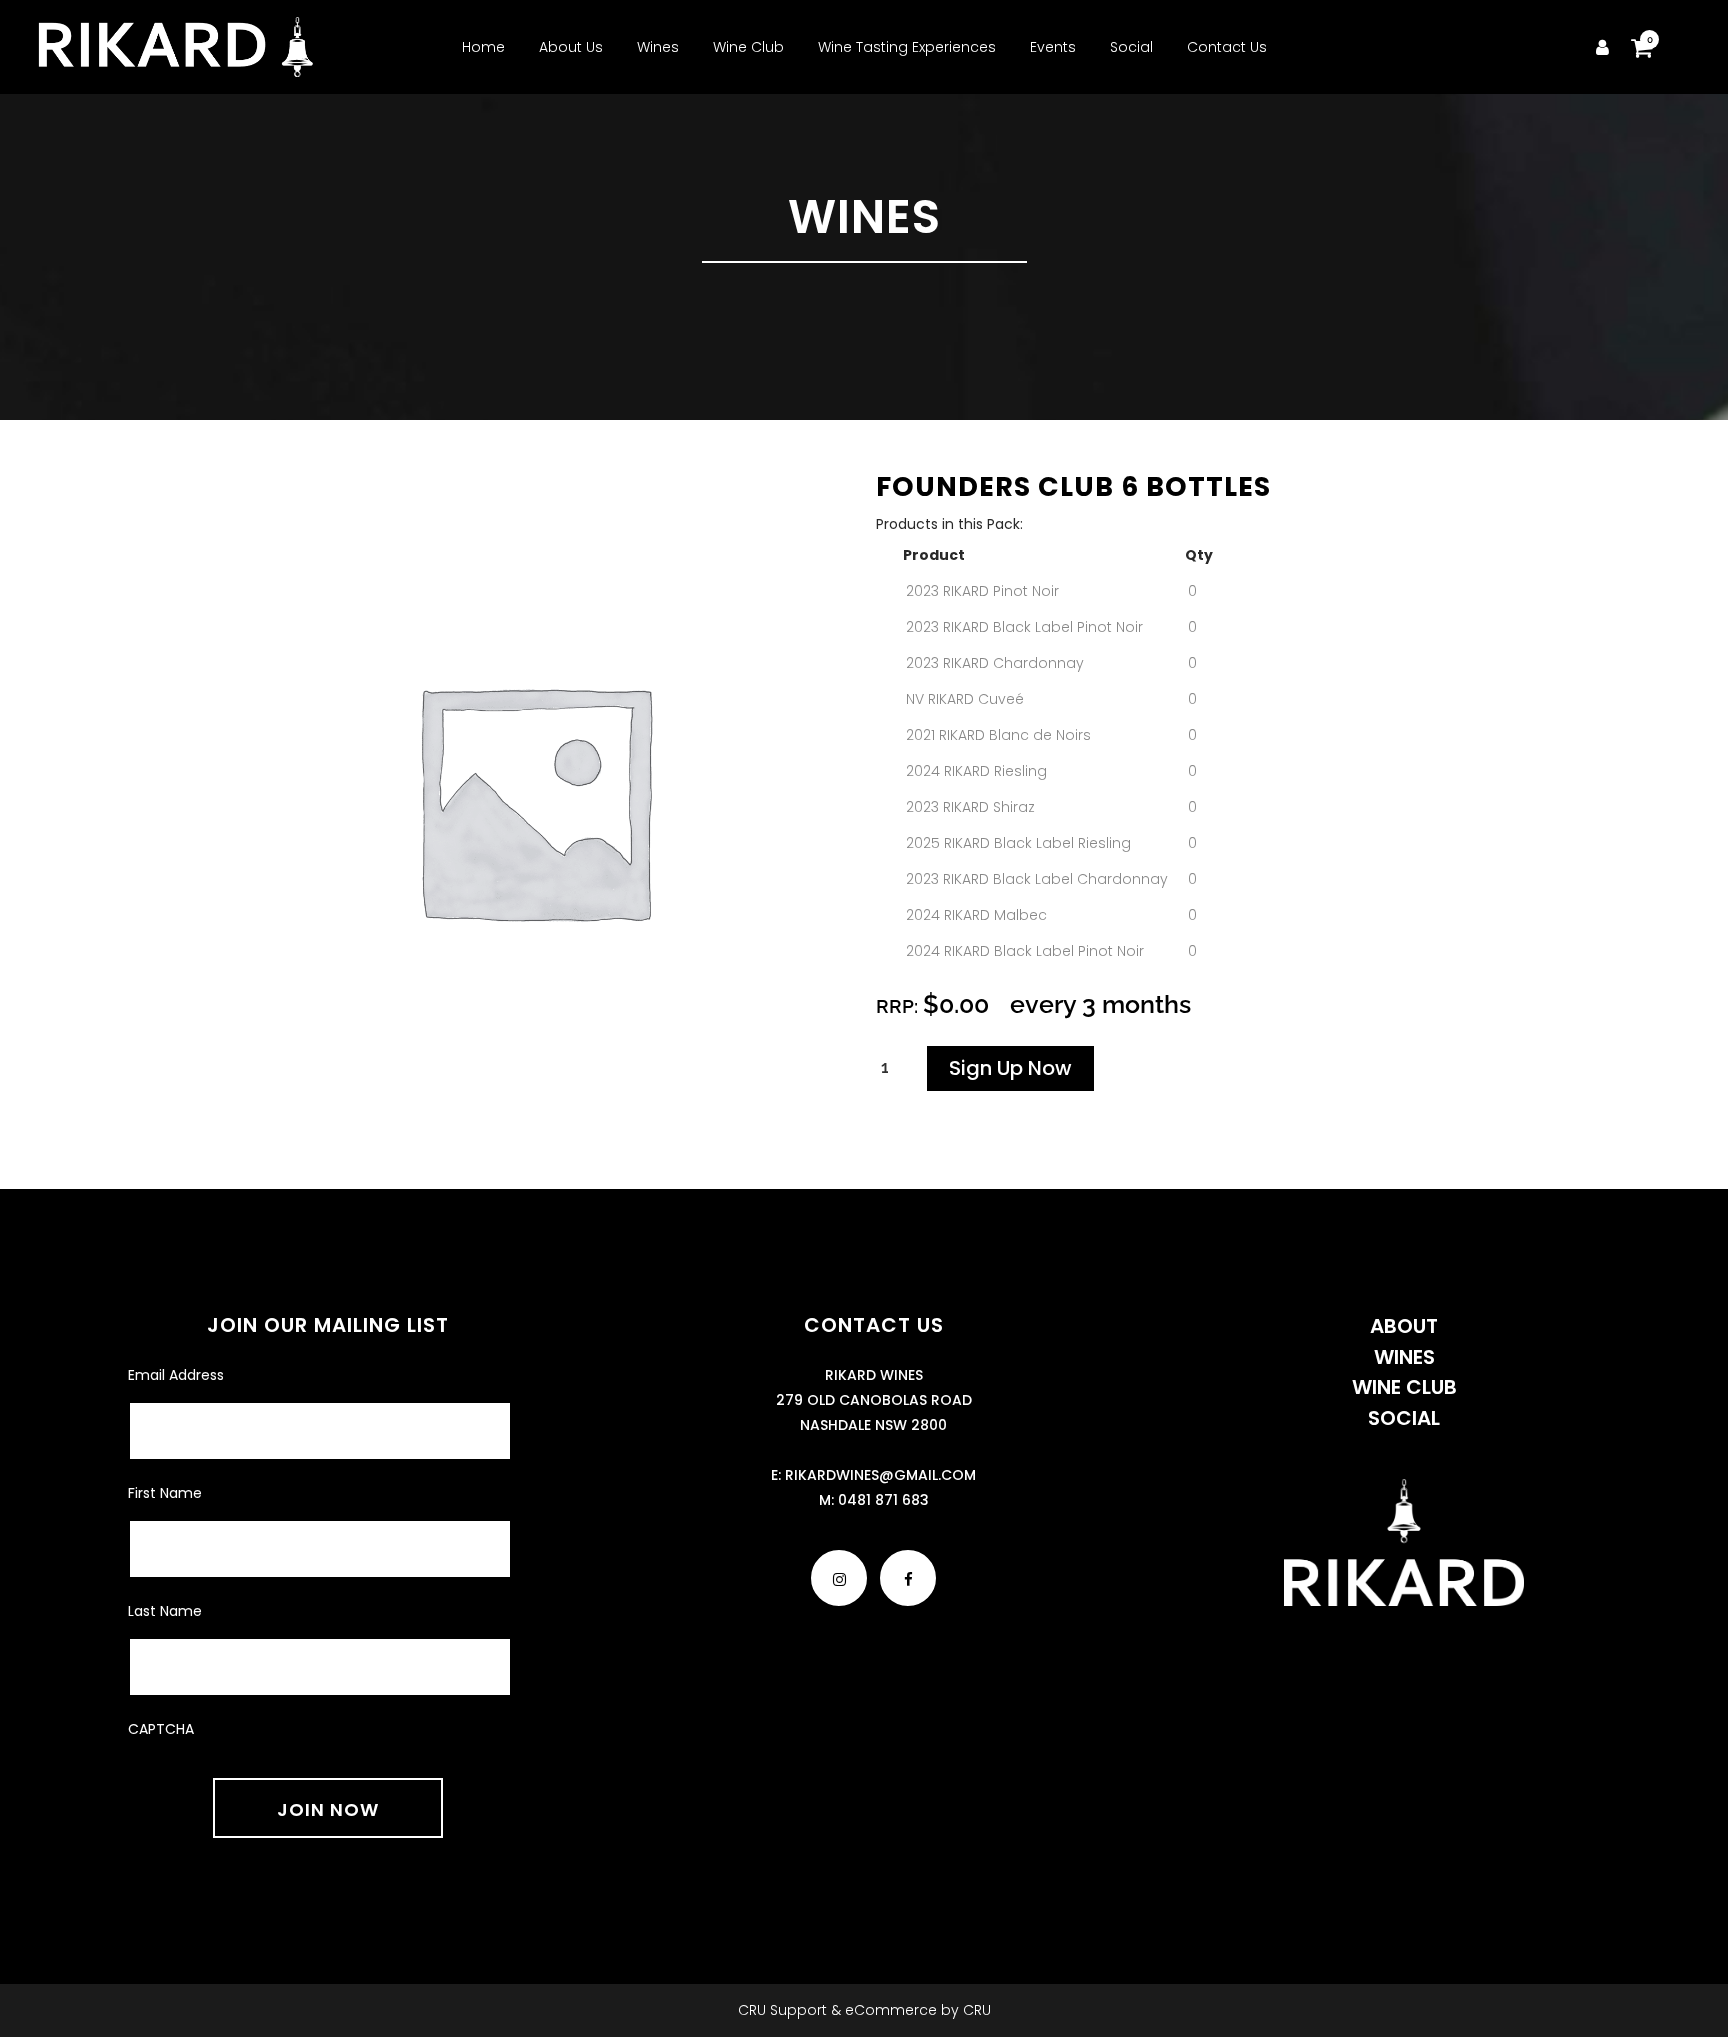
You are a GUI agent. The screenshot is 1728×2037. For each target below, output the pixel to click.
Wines (1404, 1357)
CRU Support (782, 2010)
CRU (977, 2010)
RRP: (899, 1006)
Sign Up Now (1010, 1068)
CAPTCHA (161, 1729)
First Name (165, 1493)
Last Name (165, 1611)
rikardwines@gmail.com (880, 1475)
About (1404, 1326)
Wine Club (1404, 1387)
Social (1404, 1418)
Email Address (176, 1375)
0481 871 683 (883, 1500)
